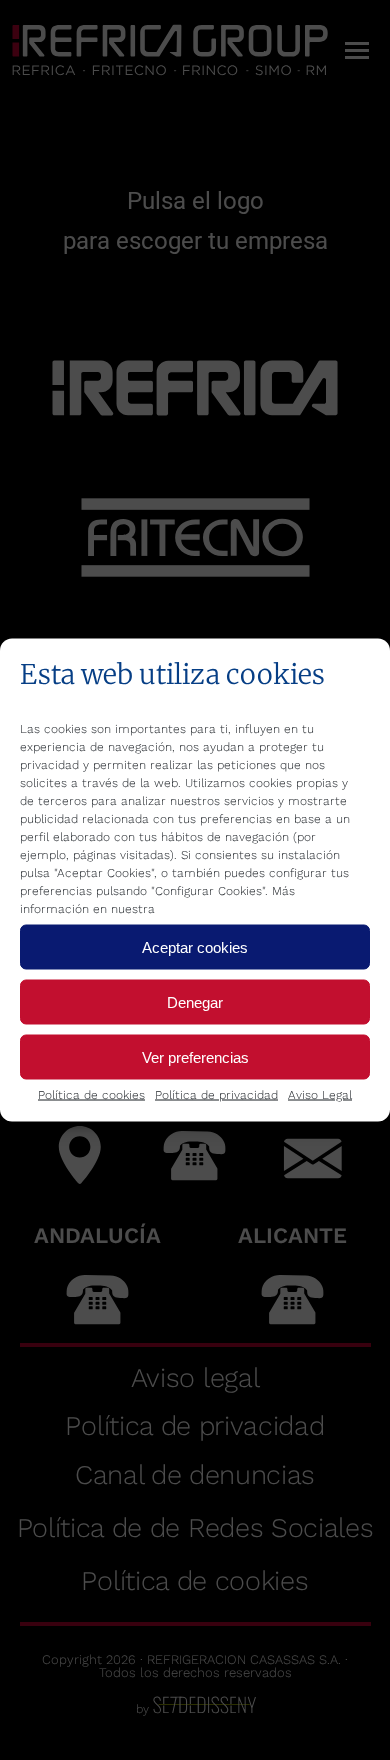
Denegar (195, 1001)
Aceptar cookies (195, 946)
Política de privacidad (216, 1095)
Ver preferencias (195, 1056)
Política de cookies (91, 1095)
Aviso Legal (320, 1095)
